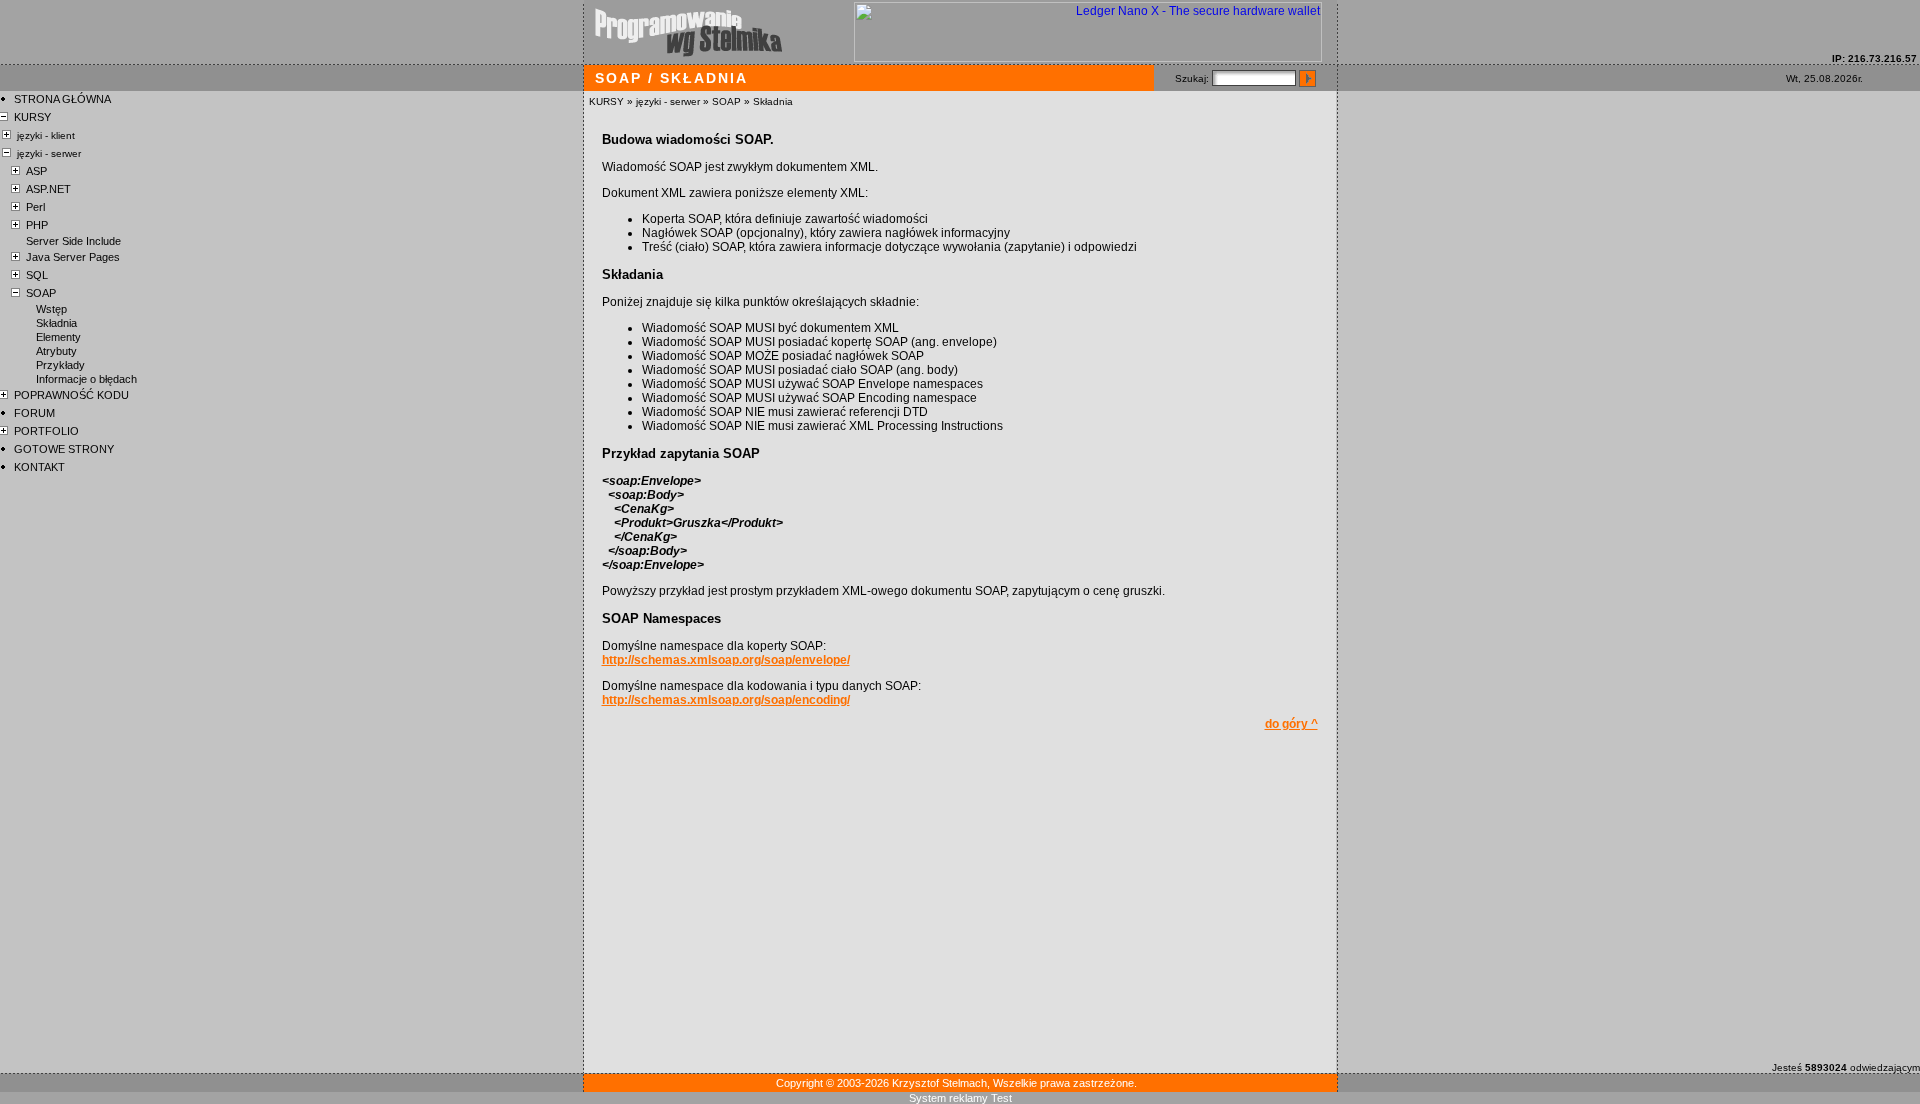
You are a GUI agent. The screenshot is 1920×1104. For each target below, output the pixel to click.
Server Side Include (73, 241)
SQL (37, 275)
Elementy (58, 337)
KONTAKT (39, 467)
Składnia (773, 101)
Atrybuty (56, 351)
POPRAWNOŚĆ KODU (71, 395)
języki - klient (46, 135)
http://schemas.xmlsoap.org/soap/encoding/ (726, 700)
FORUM (34, 413)
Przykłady (60, 365)
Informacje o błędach (86, 379)
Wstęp (51, 309)
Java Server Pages (73, 257)
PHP (37, 225)
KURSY (606, 101)
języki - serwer (668, 101)
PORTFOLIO (46, 431)
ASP (36, 171)
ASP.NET (48, 189)
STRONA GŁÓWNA (62, 99)
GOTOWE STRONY (64, 449)
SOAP (726, 101)
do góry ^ (1291, 724)
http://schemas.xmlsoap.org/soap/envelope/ (726, 660)
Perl (35, 207)
